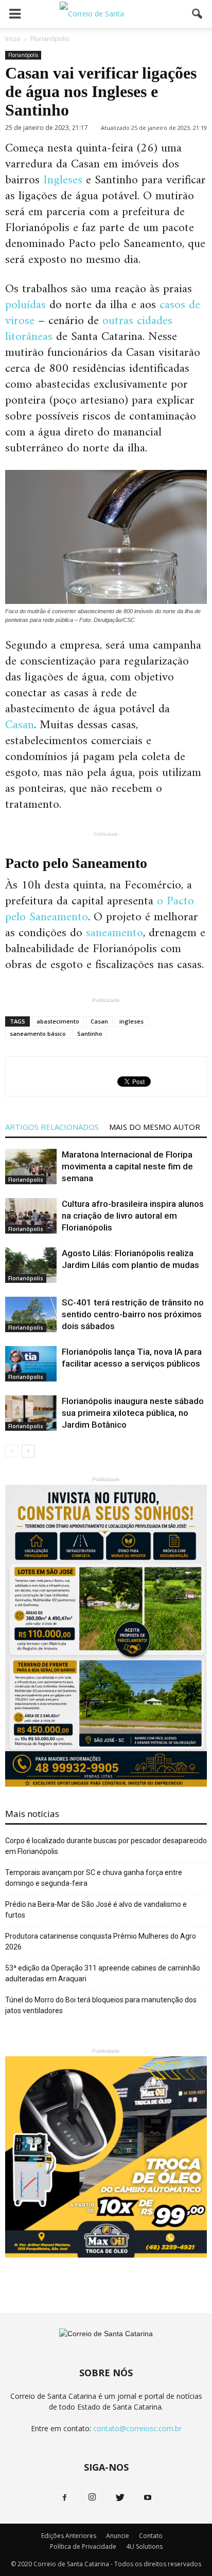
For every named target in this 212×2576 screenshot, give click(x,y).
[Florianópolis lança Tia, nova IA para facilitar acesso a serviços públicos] (31, 1364)
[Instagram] (92, 2498)
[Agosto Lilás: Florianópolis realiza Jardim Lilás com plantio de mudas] (31, 1265)
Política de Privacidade (83, 2546)
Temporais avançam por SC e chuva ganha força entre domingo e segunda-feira (94, 1878)
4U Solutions (144, 2546)
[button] (198, 14)
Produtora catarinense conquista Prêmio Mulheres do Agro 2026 (101, 1942)
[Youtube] (148, 2498)
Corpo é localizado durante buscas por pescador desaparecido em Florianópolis (106, 1846)
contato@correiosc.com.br (137, 2428)
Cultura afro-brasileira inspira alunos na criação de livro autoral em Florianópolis (133, 1216)
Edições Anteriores (69, 2536)
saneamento (114, 933)
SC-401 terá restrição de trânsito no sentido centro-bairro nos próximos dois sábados (133, 1314)
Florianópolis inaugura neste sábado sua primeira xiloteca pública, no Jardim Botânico (133, 1413)
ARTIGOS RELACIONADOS (52, 1127)
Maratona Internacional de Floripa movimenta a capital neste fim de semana (127, 1166)
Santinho (90, 1034)
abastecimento (58, 1021)
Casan (20, 725)
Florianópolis (23, 55)
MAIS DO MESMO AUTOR (155, 1127)
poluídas (25, 305)
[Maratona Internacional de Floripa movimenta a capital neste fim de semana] (31, 1167)
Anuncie (118, 2536)
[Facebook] (64, 2498)
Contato (151, 2536)
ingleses (131, 1021)
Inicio (13, 39)
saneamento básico (38, 1034)
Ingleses (61, 180)
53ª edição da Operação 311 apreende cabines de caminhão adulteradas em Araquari (103, 1973)
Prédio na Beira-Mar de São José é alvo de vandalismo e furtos (96, 1910)
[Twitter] (120, 2498)
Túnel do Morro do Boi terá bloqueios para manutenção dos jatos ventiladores (101, 2005)
